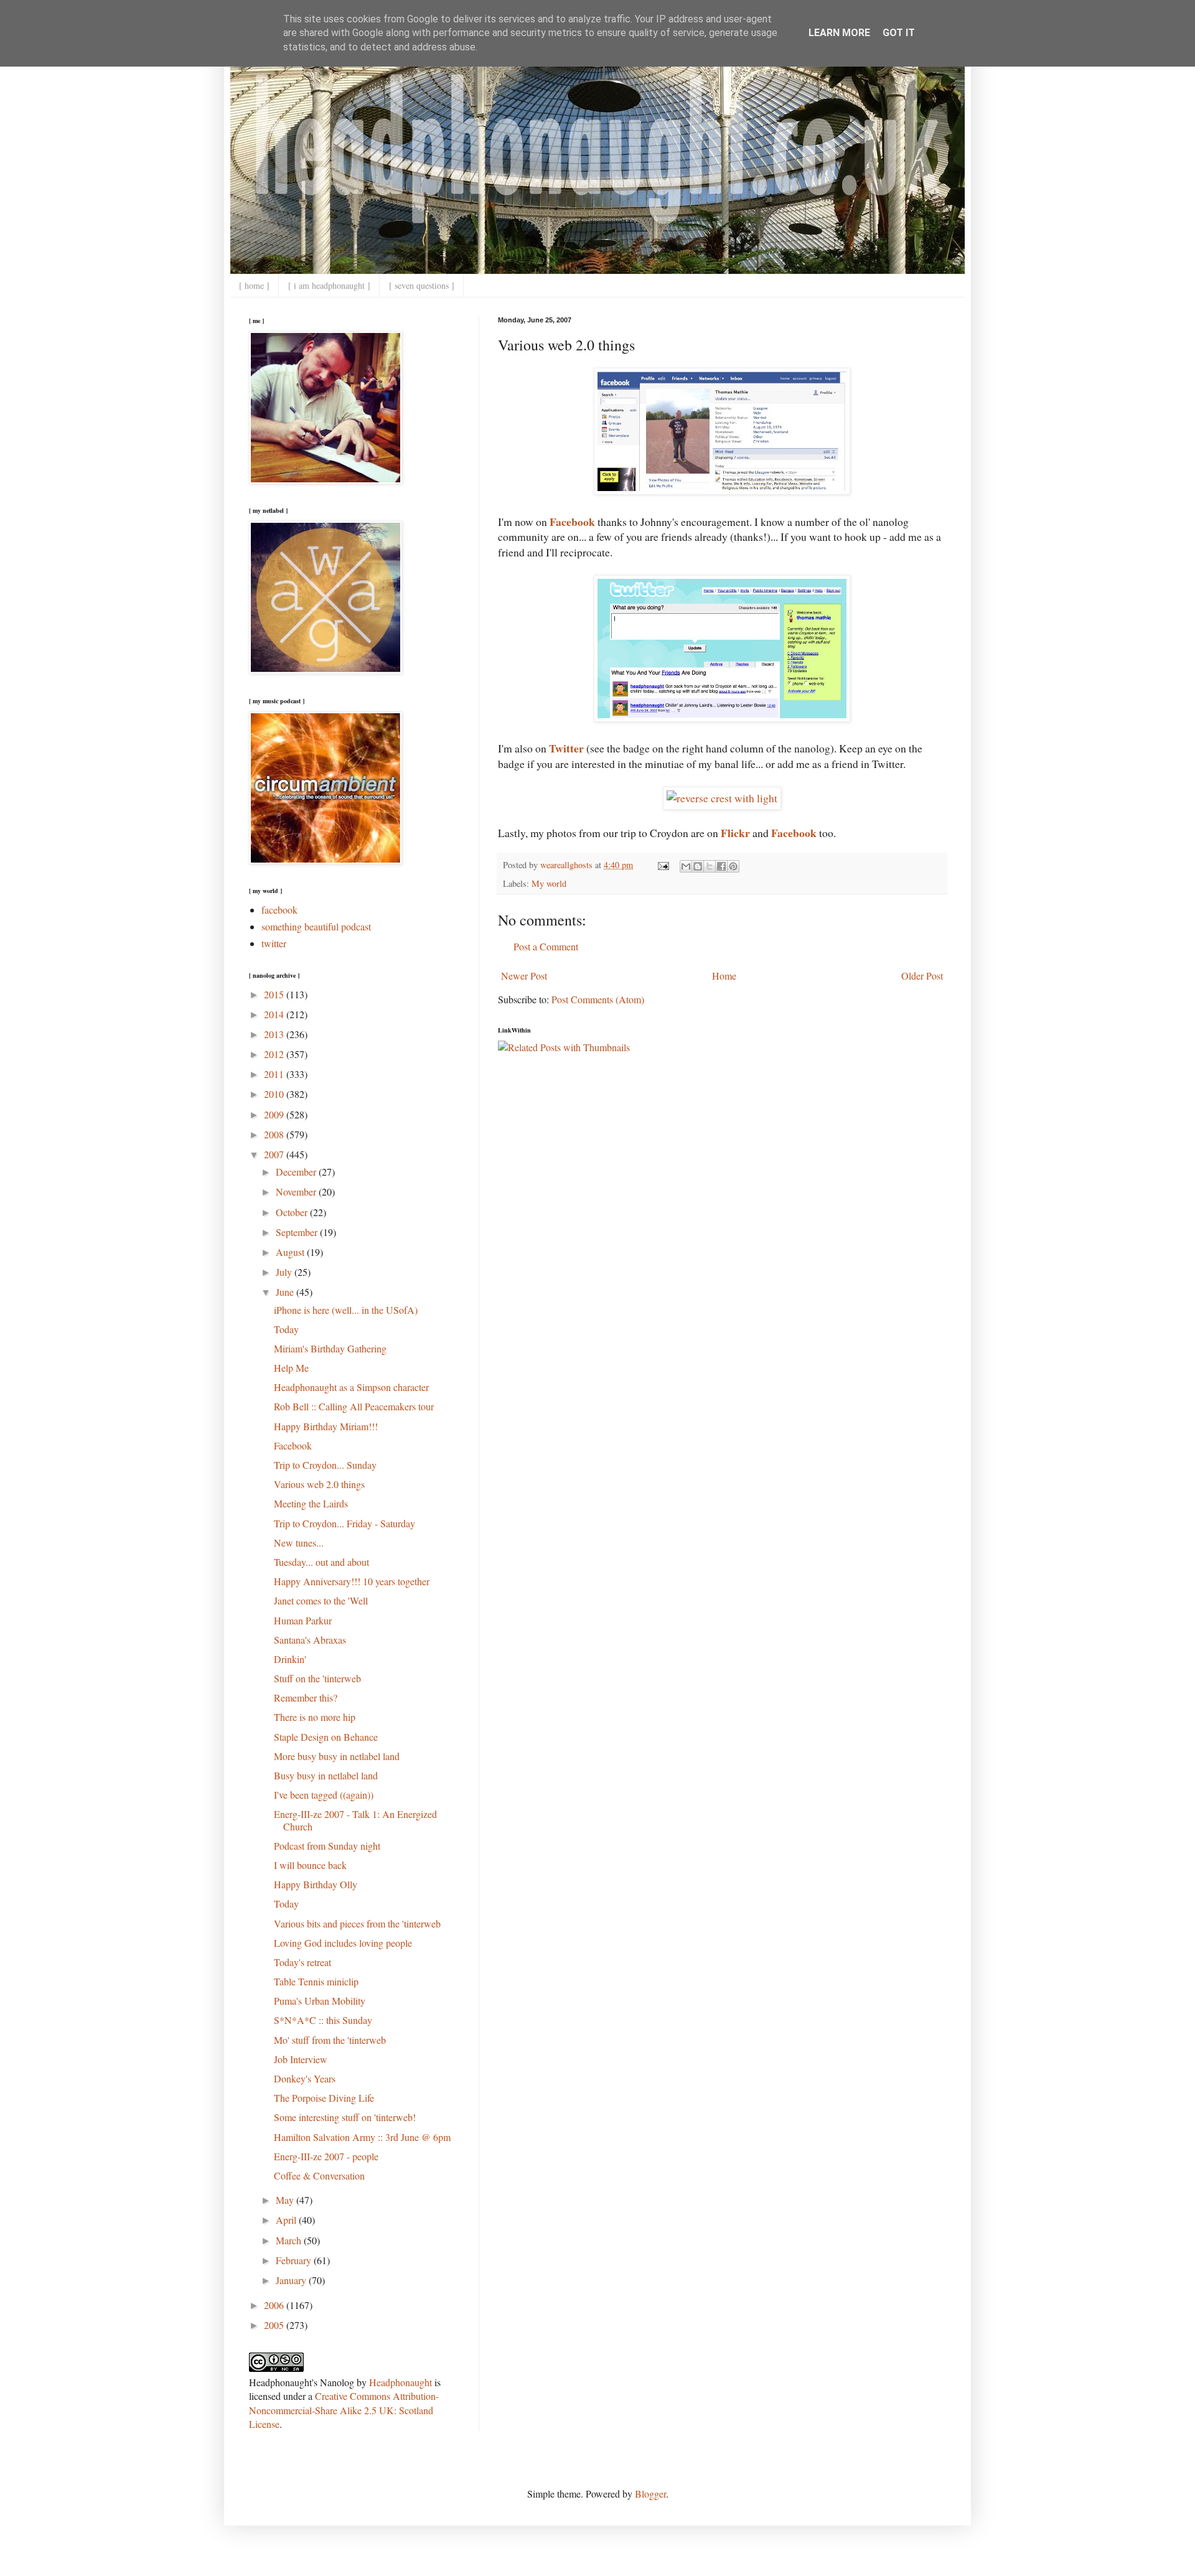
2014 (275, 1014)
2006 (275, 2305)
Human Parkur (303, 1620)
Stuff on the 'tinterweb (317, 1678)
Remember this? (306, 1698)
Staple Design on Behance (326, 1737)
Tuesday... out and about (321, 1562)
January (292, 2280)
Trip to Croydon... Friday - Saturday (344, 1523)
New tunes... (299, 1543)
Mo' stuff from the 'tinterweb (330, 2040)
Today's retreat (302, 1962)
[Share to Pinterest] (733, 866)
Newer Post (524, 976)
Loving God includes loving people (343, 1943)
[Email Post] (663, 865)
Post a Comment (546, 946)
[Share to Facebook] (721, 866)
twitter (274, 943)
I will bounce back (310, 1865)
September (298, 1232)
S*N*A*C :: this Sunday (323, 2020)
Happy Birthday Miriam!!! (326, 1426)
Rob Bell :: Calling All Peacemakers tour (354, 1406)
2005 (275, 2325)
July (285, 1272)
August (291, 1252)
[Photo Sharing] (722, 798)
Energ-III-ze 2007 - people (326, 2156)
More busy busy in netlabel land (337, 1756)
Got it (899, 33)
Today (286, 1329)
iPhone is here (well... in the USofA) (346, 1310)
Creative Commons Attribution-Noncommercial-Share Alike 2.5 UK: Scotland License (344, 2410)
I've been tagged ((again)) (324, 1795)
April (287, 2220)
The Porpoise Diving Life (324, 2098)
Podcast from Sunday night (327, 1846)
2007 (275, 1154)
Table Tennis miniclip (316, 1981)
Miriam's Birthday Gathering (330, 1348)
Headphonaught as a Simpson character (351, 1387)
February (295, 2260)
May (286, 2200)
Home (724, 976)
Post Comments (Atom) (598, 999)
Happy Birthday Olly (316, 1884)
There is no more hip (315, 1717)
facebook (279, 910)
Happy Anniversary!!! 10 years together (352, 1581)
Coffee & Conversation (319, 2176)
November (297, 1192)
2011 (275, 1074)
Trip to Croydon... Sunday (325, 1465)
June (286, 1292)
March (290, 2240)
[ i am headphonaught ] (329, 285)
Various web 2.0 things (319, 1484)
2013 (275, 1034)
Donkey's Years (305, 2078)
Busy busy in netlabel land (326, 1775)
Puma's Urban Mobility (320, 2001)
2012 (275, 1054)
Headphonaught (401, 2382)
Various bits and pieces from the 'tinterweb (357, 1923)
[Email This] (686, 866)
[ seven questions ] (422, 285)
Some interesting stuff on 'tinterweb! (345, 2117)
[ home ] (254, 285)
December (297, 1172)
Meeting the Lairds (311, 1503)
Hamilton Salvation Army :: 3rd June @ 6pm (362, 2137)
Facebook (293, 1445)
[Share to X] (710, 866)
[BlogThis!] (698, 866)
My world (549, 883)
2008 (275, 1134)
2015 (275, 994)
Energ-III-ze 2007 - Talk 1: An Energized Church (355, 1820)
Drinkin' (290, 1659)
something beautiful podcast (316, 926)
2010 (275, 1094)
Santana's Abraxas (310, 1640)
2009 (275, 1114)
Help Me (291, 1368)
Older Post (922, 976)
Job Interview (301, 2059)
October (293, 1212)
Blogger (650, 2494)
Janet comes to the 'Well (321, 1600)
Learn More (839, 33)
